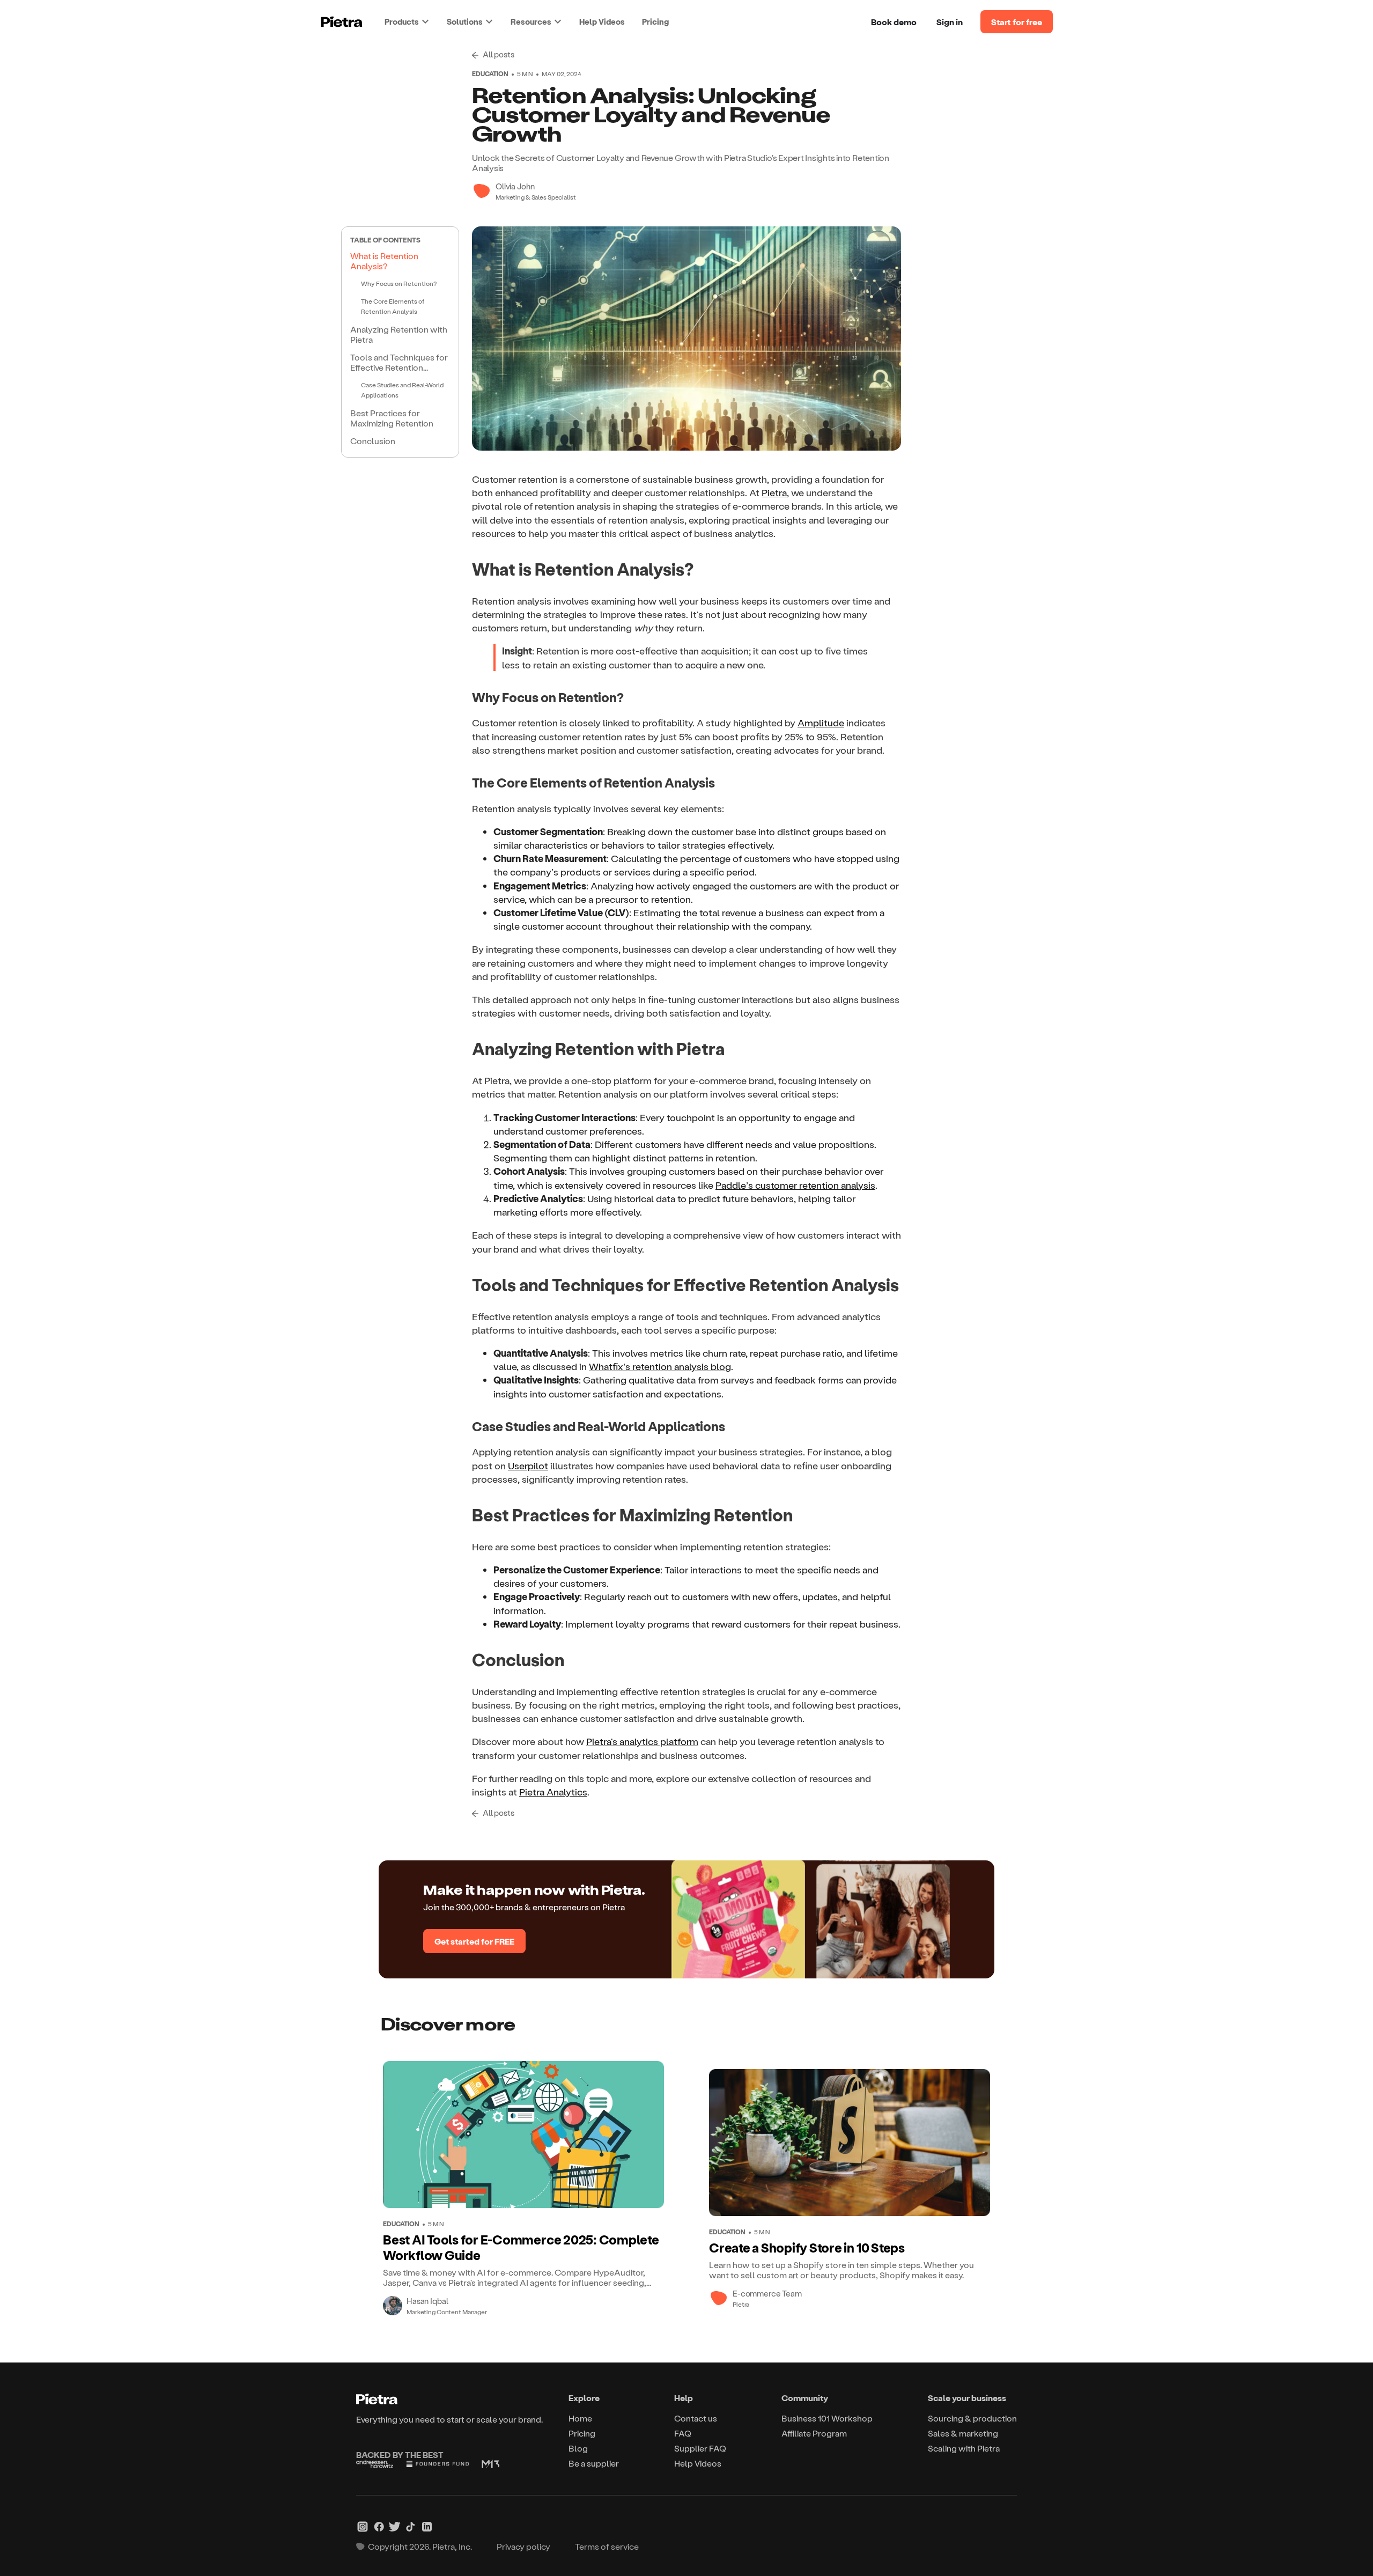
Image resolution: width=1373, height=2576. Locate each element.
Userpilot (528, 1465)
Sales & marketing (963, 2433)
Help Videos (602, 21)
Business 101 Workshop (827, 2418)
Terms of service (607, 2546)
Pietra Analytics (553, 1791)
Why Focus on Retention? (399, 283)
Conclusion (373, 441)
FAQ (683, 2433)
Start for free (1017, 22)
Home (580, 2418)
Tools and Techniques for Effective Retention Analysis (399, 363)
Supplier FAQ (700, 2448)
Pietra (774, 492)
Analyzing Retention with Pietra (399, 334)
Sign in (950, 22)
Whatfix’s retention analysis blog (660, 1366)
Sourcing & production (972, 2418)
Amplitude (821, 722)
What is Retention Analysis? (384, 261)
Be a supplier (594, 2463)
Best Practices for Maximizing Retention (392, 418)
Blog (578, 2448)
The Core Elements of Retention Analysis (393, 306)
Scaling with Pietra (964, 2448)
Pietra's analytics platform (642, 1741)
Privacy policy (523, 2546)
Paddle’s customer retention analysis (795, 1185)
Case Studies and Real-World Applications (402, 390)
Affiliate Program (814, 2433)
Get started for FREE (474, 1941)
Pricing (655, 21)
